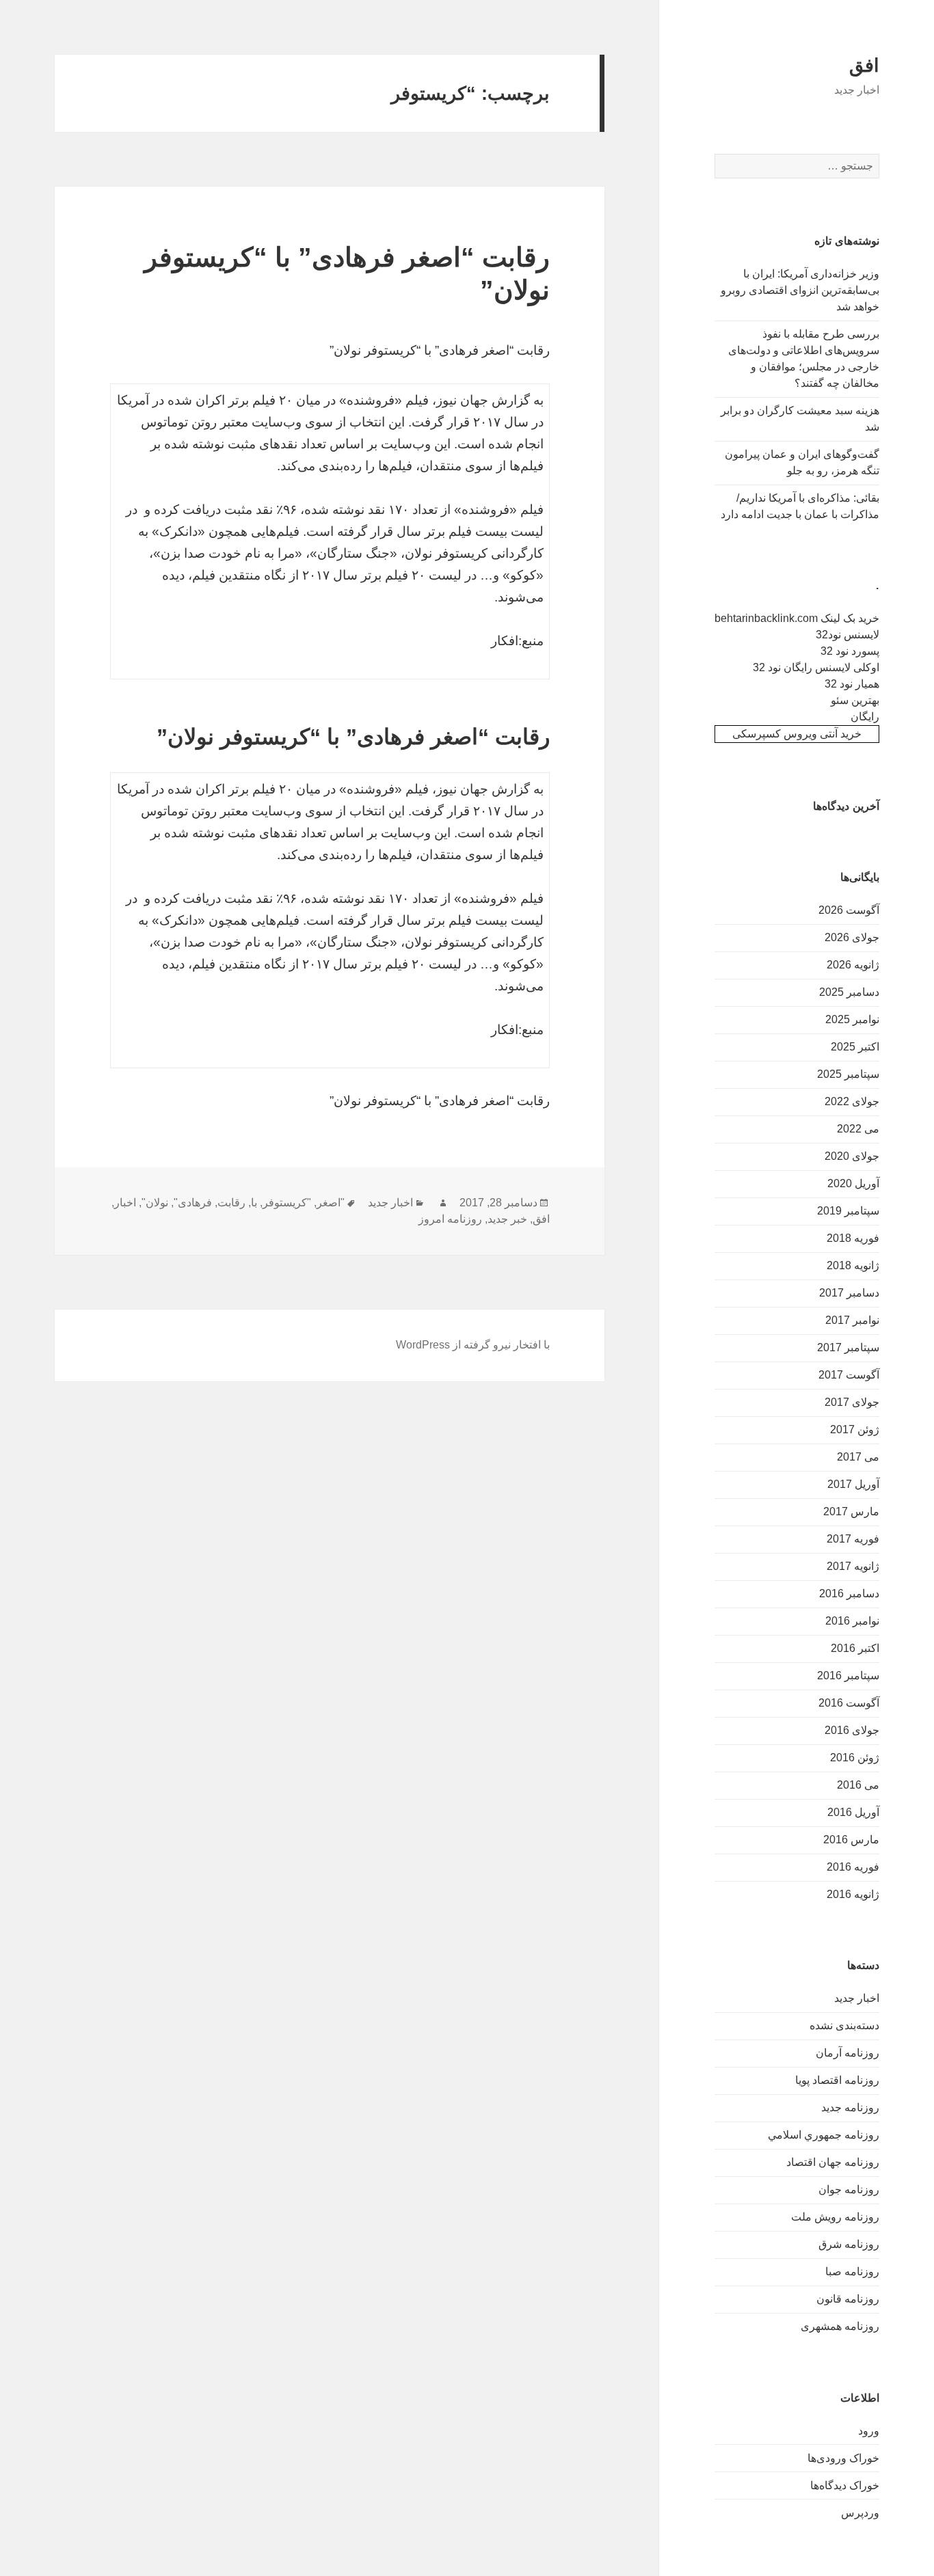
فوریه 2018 (853, 1238)
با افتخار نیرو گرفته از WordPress (473, 1345)
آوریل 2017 (853, 1484)
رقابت (231, 1203)
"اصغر (331, 1203)
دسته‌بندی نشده (844, 2025)
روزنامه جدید (850, 2107)
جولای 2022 (852, 1101)
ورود (869, 2431)
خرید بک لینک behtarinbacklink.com (797, 618)
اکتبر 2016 (855, 1648)
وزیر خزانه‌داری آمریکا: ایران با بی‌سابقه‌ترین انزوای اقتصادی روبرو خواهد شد (800, 290)
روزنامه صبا (852, 2272)
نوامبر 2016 (852, 1621)
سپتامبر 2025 (848, 1074)
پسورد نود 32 (850, 651)
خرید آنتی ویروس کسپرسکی (797, 734)
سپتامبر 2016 (848, 1676)
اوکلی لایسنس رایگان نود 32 (816, 667)
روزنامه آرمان (848, 2053)
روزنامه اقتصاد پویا (837, 2080)
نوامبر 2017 (852, 1320)
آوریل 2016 (853, 1812)
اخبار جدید (857, 1998)
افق (864, 66)
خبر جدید (507, 1219)
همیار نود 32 (852, 684)
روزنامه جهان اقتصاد (833, 2162)
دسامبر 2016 (849, 1594)
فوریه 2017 (853, 1539)
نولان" (155, 1203)
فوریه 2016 (853, 1867)
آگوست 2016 (849, 1703)
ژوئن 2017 (855, 1429)
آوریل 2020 (853, 1183)
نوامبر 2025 (852, 1019)
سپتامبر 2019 (848, 1211)
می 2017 (858, 1457)
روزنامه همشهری (840, 2326)
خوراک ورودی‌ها (843, 2458)
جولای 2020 (852, 1156)
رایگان (865, 717)
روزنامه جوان (849, 2189)
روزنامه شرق (849, 2244)
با (254, 1203)
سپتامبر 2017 (848, 1347)
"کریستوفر (287, 1203)
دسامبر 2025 (849, 992)
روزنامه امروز (450, 1219)
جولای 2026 (852, 937)
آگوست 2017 (849, 1375)
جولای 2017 (852, 1402)
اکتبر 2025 (855, 1047)
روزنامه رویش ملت (835, 2217)
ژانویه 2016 (853, 1894)
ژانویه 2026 (853, 965)
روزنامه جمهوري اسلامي (824, 2135)
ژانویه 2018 (853, 1265)
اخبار (125, 1203)
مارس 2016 (851, 1840)
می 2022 (858, 1129)
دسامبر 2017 (849, 1293)
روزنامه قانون (848, 2299)
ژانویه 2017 (853, 1566)
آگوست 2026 (849, 910)
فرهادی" (193, 1203)
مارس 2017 (851, 1511)
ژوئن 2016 (855, 1758)
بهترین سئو (855, 700)
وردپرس (860, 2513)
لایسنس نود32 (848, 635)
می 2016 (858, 1785)
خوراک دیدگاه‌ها (845, 2485)
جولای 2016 (852, 1730)
